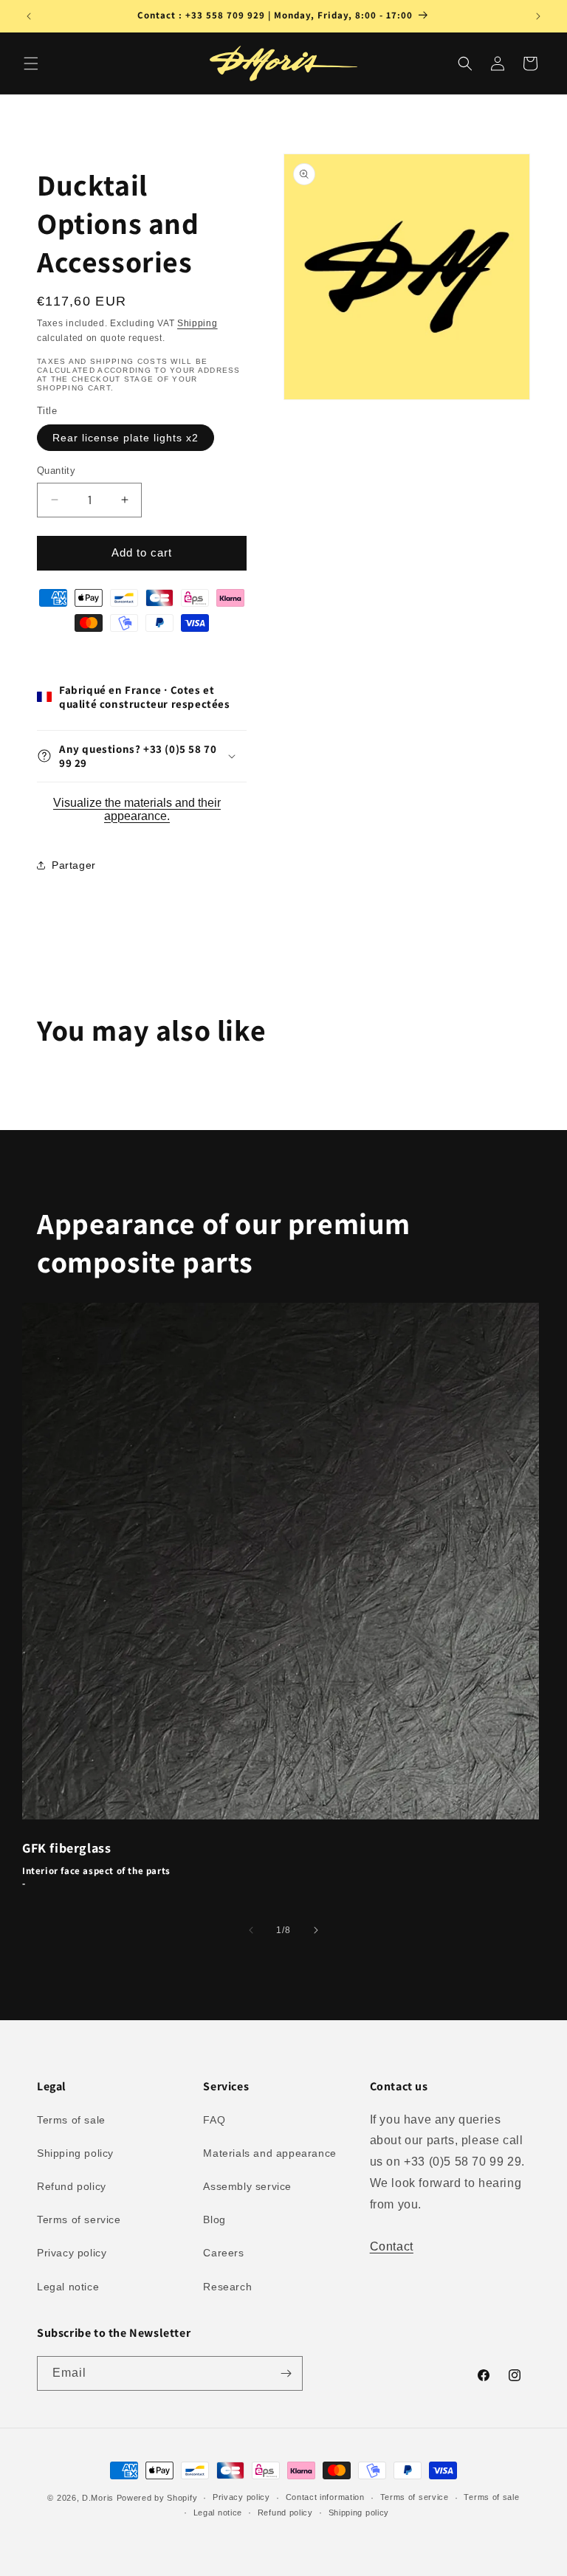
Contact (392, 2246)
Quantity (56, 471)
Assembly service (247, 2186)
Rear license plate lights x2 (126, 438)
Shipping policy (75, 2153)
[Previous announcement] (29, 16)
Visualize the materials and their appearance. (137, 809)
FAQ (214, 2120)
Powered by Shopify (157, 2498)
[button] (31, 63)
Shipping (197, 323)
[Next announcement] (538, 16)
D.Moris (98, 2498)
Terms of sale (71, 2120)
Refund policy (72, 2186)
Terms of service (79, 2219)
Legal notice (68, 2287)
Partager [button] (74, 865)
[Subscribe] (286, 2373)
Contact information (325, 2497)
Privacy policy (72, 2253)
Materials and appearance (269, 2153)
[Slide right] (316, 1930)
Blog (214, 2219)
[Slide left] (251, 1930)
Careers (223, 2253)
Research (227, 2287)
